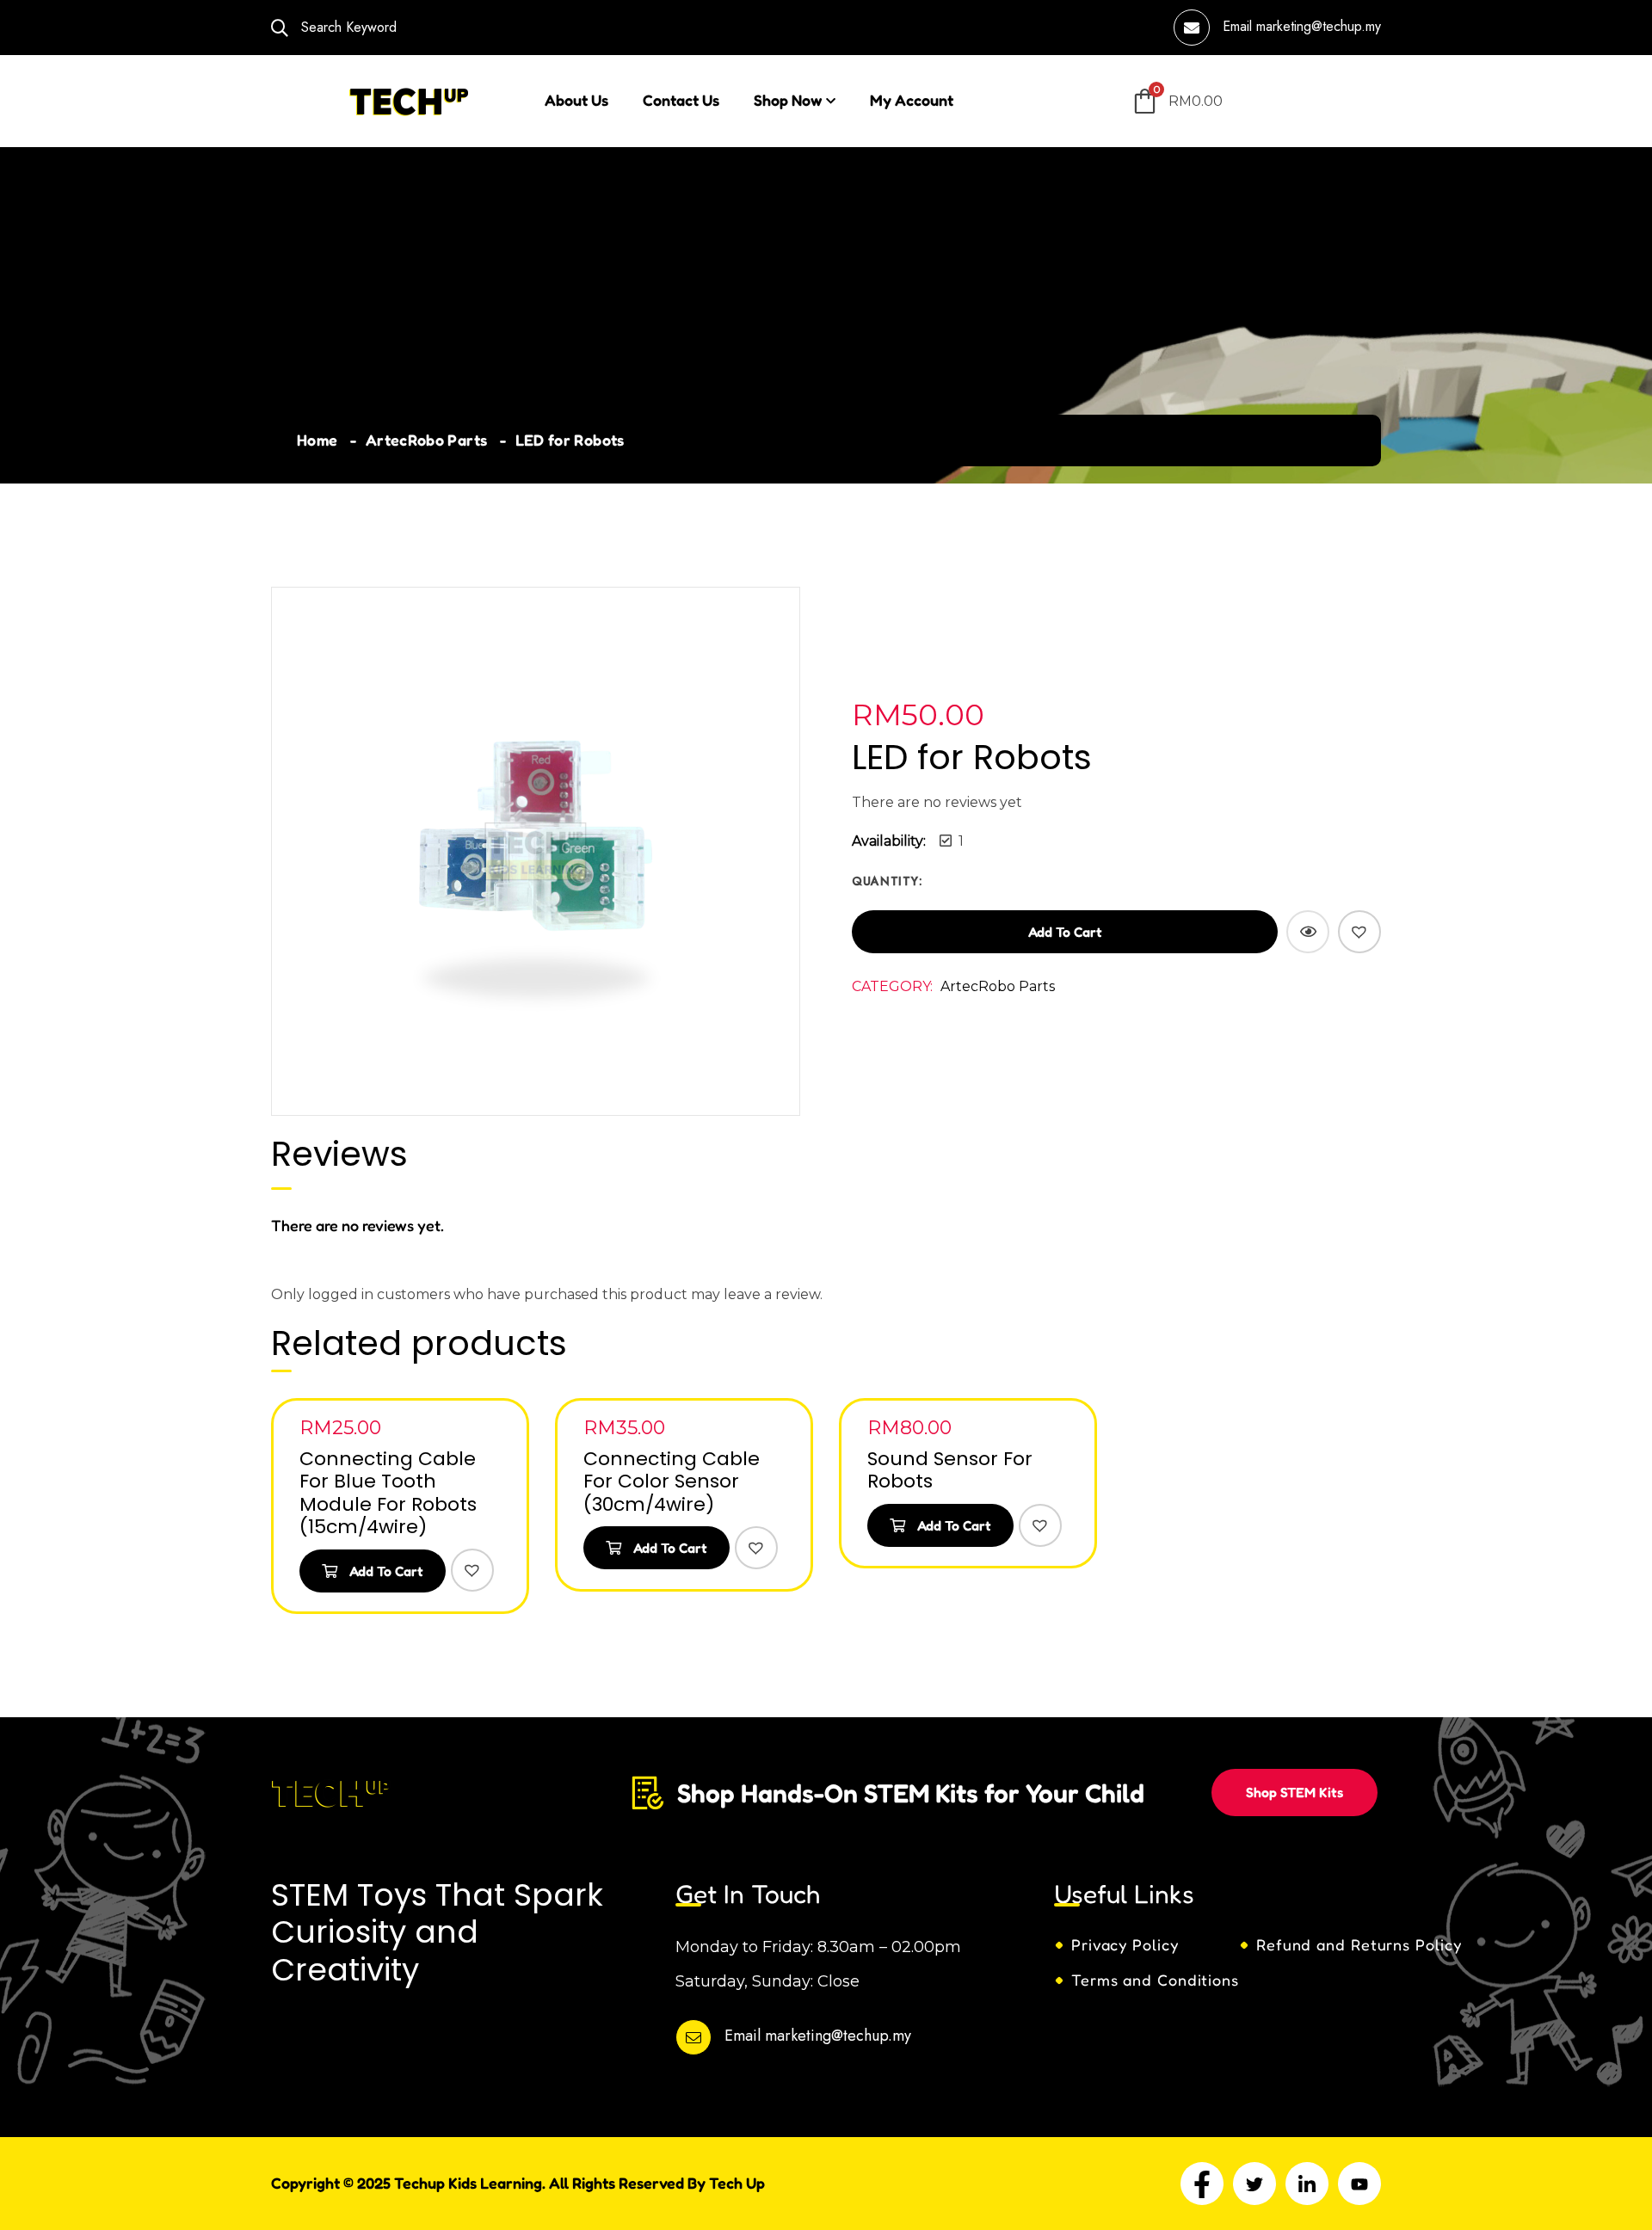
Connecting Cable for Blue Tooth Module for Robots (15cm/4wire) (388, 1493)
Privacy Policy (1125, 1944)
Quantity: (887, 881)
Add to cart (1065, 932)
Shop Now (788, 100)
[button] (1359, 932)
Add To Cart (385, 1571)
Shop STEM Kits (1294, 1792)
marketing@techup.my (1319, 26)
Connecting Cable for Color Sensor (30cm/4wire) (672, 1482)
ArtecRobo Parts (426, 440)
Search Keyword (347, 27)
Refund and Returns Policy (1359, 1944)
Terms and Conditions (1155, 1980)
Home (317, 440)
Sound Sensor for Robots (950, 1470)
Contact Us (681, 100)
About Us (576, 100)
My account (912, 100)
